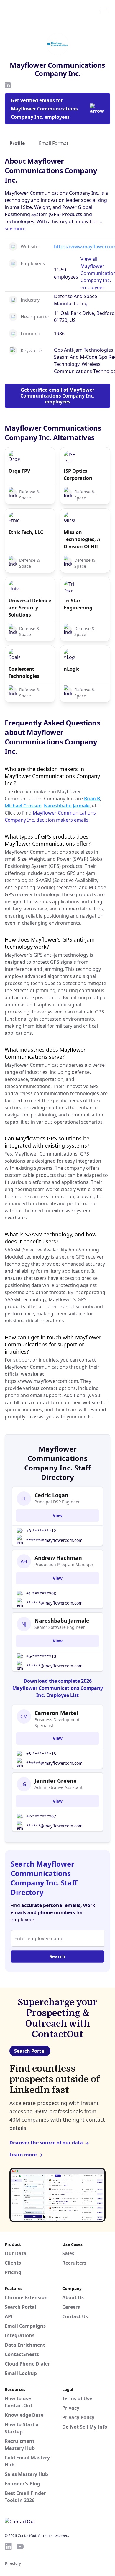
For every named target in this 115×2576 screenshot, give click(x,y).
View (58, 1515)
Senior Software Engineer (60, 1627)
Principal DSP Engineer (57, 1502)
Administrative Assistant (59, 1787)
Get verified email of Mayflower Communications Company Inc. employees (57, 396)
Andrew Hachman (58, 1558)
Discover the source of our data (46, 2143)
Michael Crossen (23, 806)
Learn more (23, 2155)
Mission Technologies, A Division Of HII (82, 539)
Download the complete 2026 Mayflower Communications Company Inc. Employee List (58, 1688)
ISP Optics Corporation (78, 474)
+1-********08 (41, 1593)
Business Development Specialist (57, 1723)
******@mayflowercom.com (54, 1540)
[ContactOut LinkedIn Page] (8, 2546)
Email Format (54, 143)
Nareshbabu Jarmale (67, 806)
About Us (73, 2297)
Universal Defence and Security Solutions (30, 608)
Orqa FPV (19, 471)
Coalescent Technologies (24, 672)
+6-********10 (41, 1656)
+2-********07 (41, 1816)
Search (57, 1956)
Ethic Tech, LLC (26, 532)
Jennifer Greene (56, 1781)
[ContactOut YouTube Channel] (20, 2546)
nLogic (72, 669)
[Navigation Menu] (105, 10)
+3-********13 (41, 1754)
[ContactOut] (33, 10)
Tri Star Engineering (78, 604)
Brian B (92, 799)
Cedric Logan (51, 1495)
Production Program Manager (64, 1564)
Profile (17, 143)
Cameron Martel (56, 1713)
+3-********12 (41, 1531)
